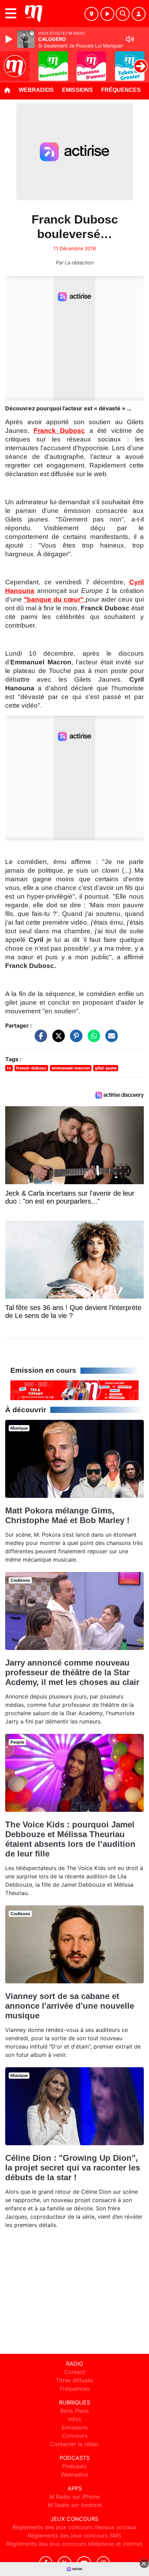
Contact (75, 2372)
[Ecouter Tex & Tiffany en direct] (74, 1390)
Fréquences (121, 90)
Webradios (36, 90)
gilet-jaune (106, 1068)
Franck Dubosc (59, 431)
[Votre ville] (91, 14)
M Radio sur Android (75, 2505)
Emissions (77, 90)
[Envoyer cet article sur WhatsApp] (92, 1039)
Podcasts (74, 2466)
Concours (75, 2436)
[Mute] (130, 39)
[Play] (10, 39)
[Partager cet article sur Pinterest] (74, 1039)
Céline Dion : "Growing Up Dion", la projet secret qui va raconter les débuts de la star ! (73, 2168)
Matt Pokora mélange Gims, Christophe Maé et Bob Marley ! (67, 1515)
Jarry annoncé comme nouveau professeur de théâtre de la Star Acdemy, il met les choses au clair (72, 1672)
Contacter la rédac (74, 2444)
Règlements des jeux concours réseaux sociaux (74, 2527)
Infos (75, 2419)
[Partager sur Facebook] (39, 1039)
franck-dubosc (31, 1068)
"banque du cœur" (55, 599)
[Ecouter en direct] (107, 14)
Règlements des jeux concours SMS (74, 2535)
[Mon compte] (139, 14)
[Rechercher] (123, 14)
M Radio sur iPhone (74, 2497)
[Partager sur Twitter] (57, 1039)
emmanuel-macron (71, 1068)
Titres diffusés (74, 2380)
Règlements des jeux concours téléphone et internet (74, 2544)
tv (9, 1068)
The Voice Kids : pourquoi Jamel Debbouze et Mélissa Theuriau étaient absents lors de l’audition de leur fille (70, 1839)
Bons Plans (74, 2411)
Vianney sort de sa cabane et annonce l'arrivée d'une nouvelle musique (70, 2006)
